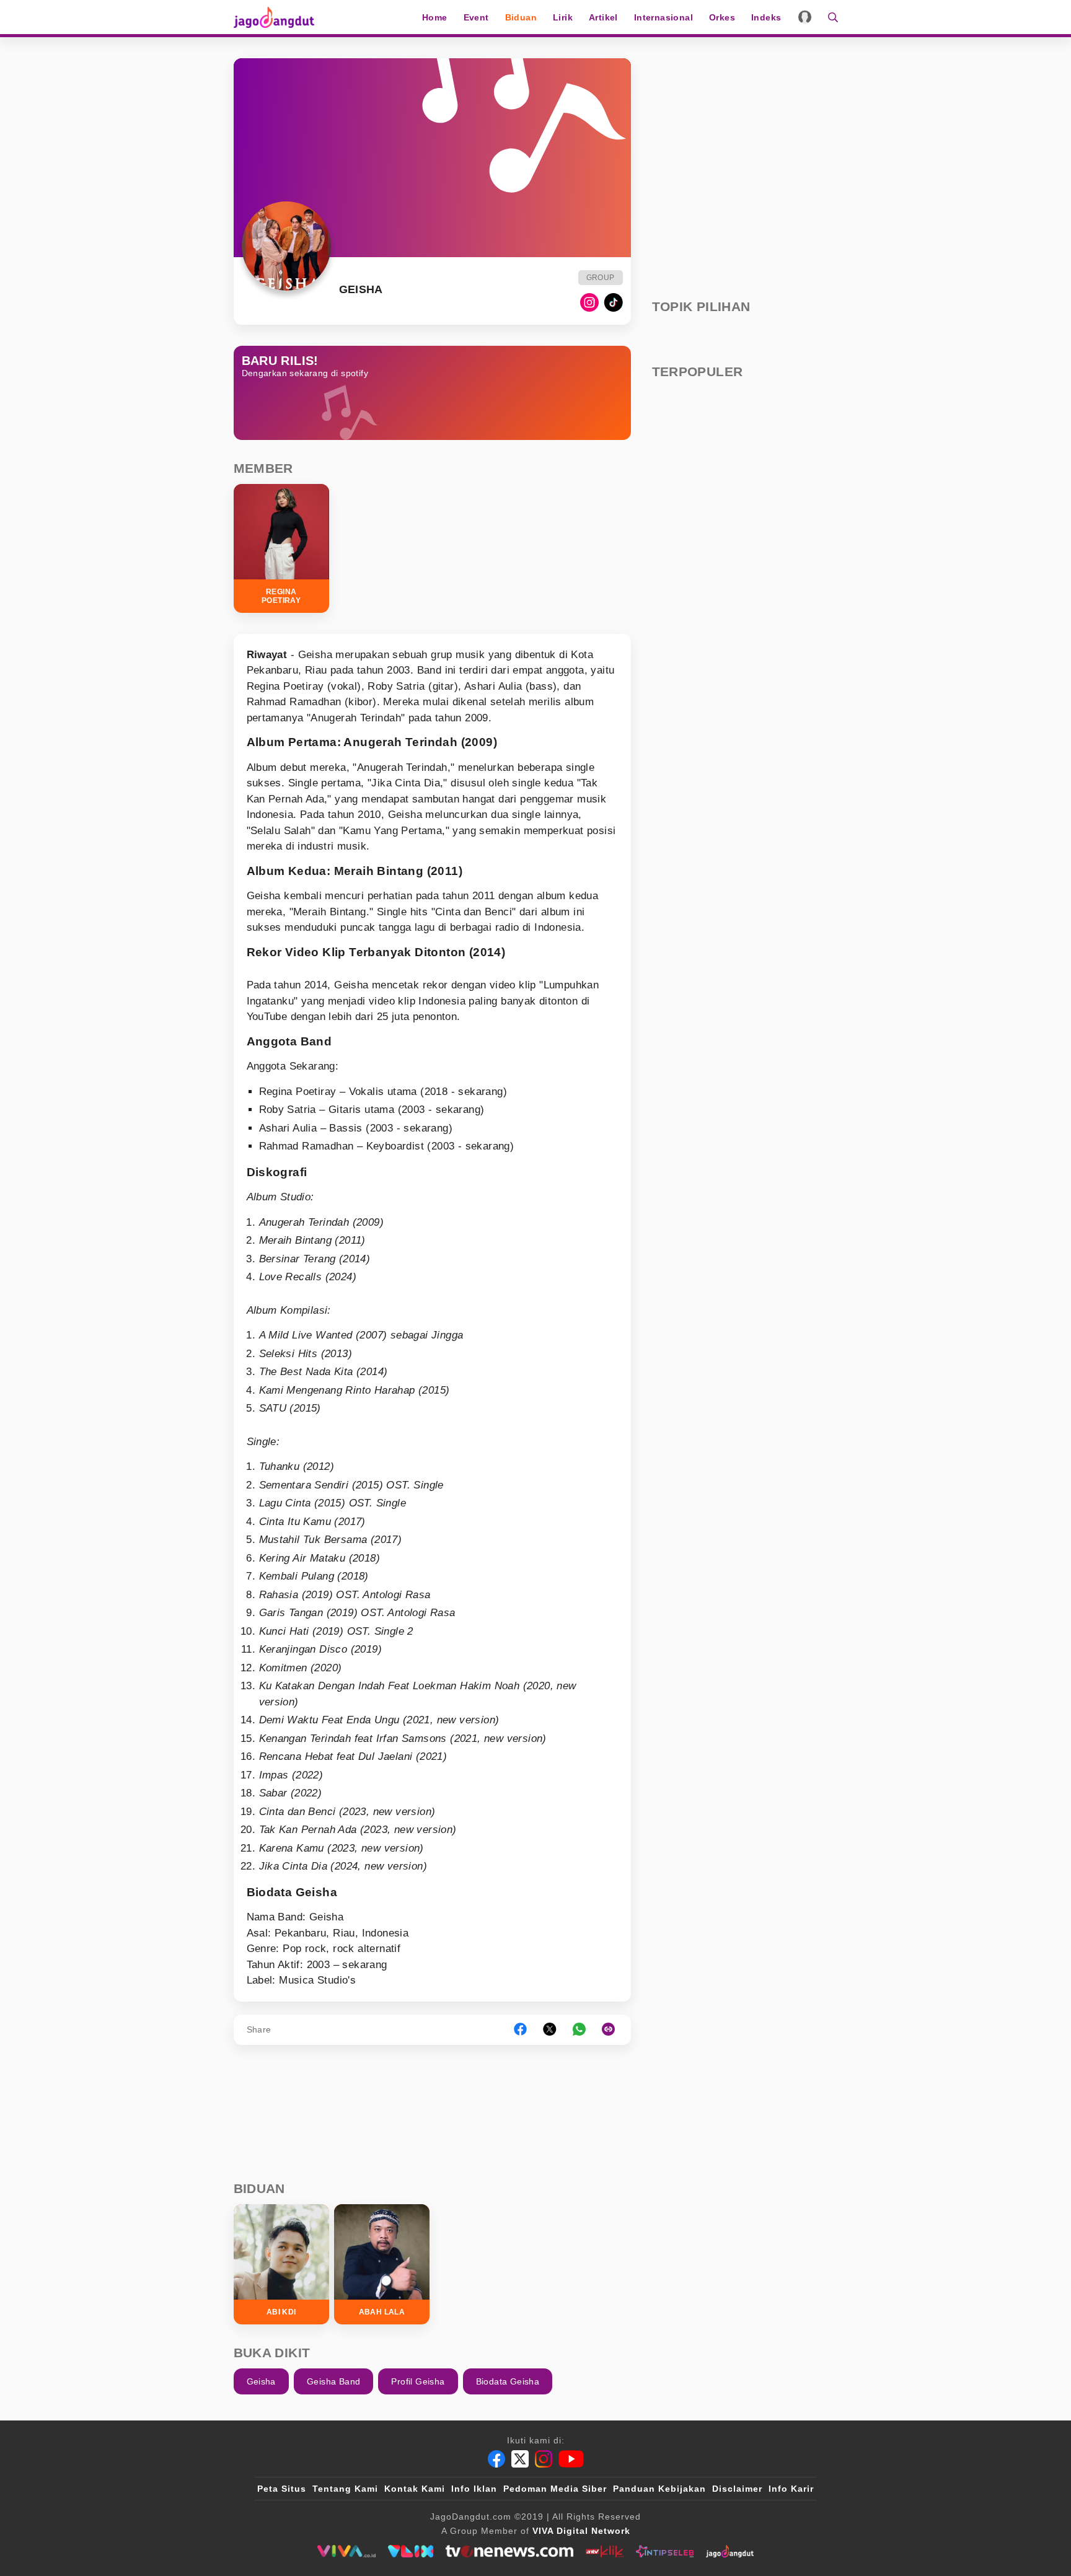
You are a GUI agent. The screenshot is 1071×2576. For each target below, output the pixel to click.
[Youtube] (571, 2459)
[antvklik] (605, 2551)
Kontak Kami (415, 2489)
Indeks (766, 17)
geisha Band (333, 2381)
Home (435, 17)
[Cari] (829, 17)
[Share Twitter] (550, 2030)
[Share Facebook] (520, 2030)
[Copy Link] (612, 2030)
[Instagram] (589, 302)
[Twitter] (520, 2459)
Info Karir (791, 2489)
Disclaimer (737, 2489)
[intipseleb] (665, 2551)
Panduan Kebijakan (659, 2489)
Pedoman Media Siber (555, 2489)
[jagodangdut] (730, 2551)
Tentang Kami (345, 2489)
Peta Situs (282, 2489)
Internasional (663, 17)
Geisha (261, 2381)
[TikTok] (613, 302)
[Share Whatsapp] (579, 2030)
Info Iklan (474, 2489)
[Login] (805, 17)
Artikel (603, 17)
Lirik (563, 17)
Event (476, 17)
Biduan (521, 17)
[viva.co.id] (346, 2551)
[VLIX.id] (411, 2551)
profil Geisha (418, 2381)
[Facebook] (496, 2459)
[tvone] (509, 2551)
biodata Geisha (508, 2381)
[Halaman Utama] (278, 17)
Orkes (722, 17)
